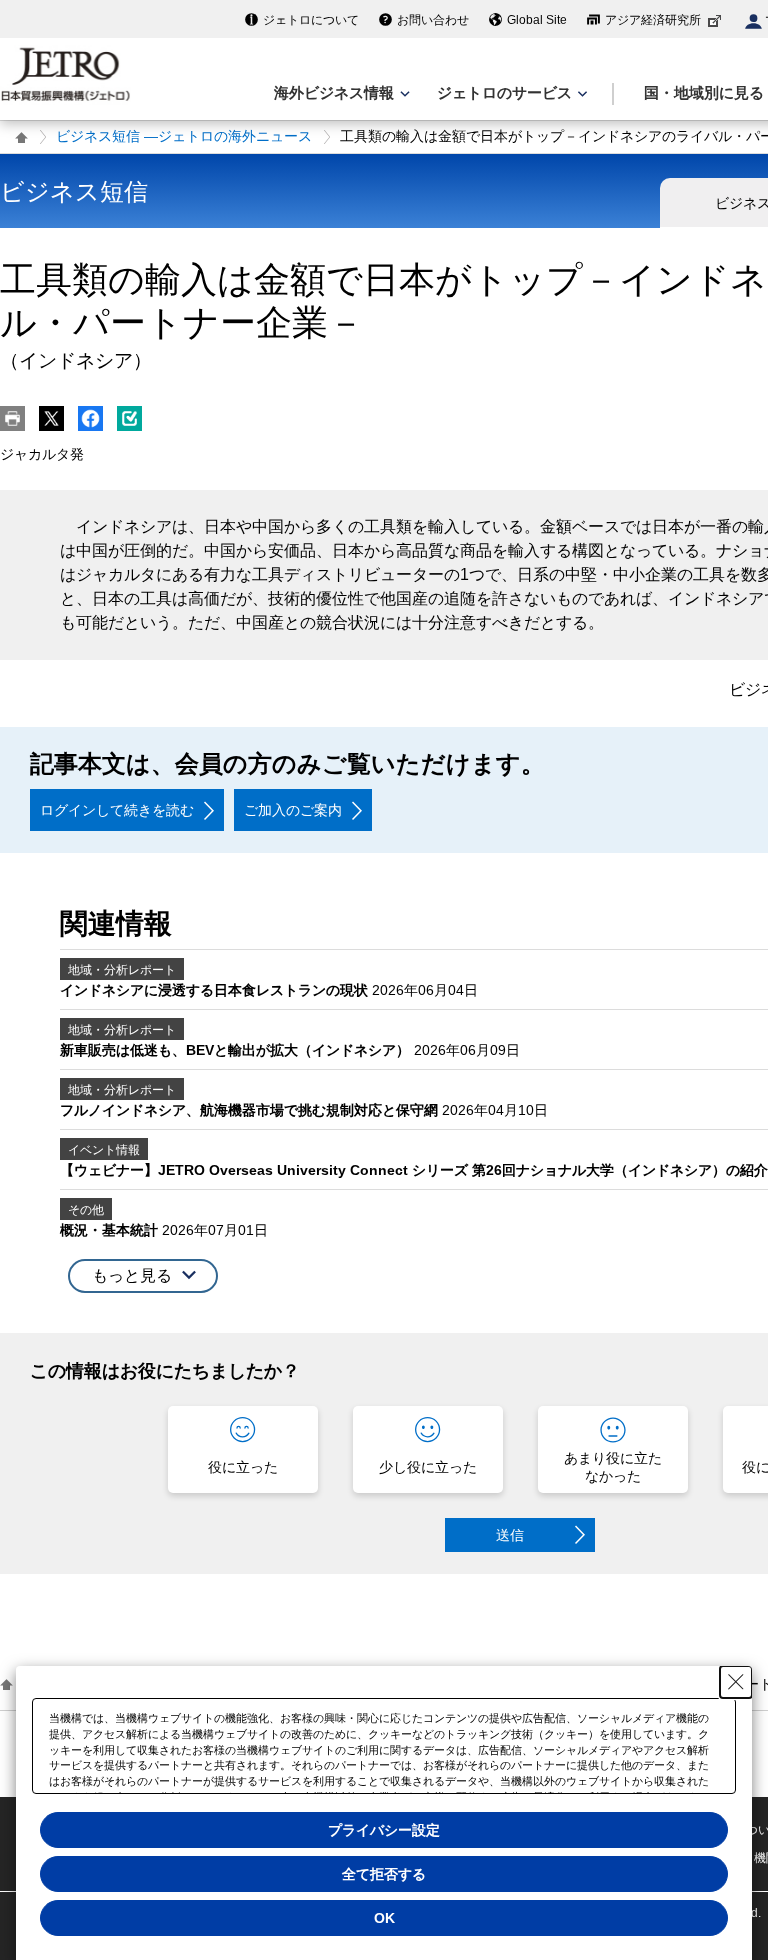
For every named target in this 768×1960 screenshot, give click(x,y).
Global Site (537, 20)
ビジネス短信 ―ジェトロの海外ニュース (184, 136)
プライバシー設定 (384, 1830)
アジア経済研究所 (653, 20)
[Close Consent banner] (736, 1682)
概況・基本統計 (111, 1230)
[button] (143, 1276)
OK (384, 1918)
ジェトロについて (311, 20)
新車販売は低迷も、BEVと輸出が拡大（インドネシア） (237, 1050)
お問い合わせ (433, 20)
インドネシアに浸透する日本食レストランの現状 (216, 990)
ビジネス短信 (74, 191)
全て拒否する (384, 1874)
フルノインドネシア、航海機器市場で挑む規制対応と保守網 (251, 1110)
